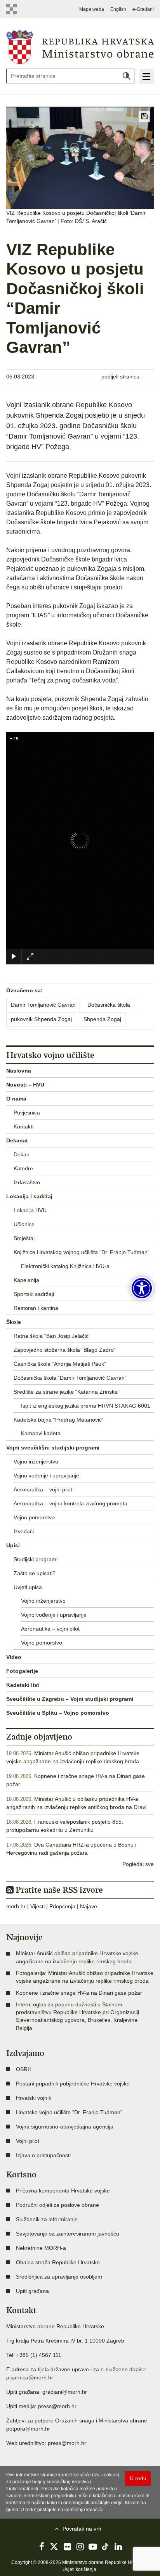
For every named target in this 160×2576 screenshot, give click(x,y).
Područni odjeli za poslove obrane (57, 2205)
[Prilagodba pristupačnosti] (142, 1288)
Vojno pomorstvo (34, 1517)
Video (14, 1657)
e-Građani (143, 9)
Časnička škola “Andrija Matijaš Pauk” (60, 1364)
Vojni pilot (28, 2141)
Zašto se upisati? (35, 1573)
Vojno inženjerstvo (36, 1462)
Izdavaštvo (27, 1182)
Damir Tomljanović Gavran (43, 1005)
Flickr (67, 2547)
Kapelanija (26, 1280)
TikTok (106, 2547)
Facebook (42, 2547)
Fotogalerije (22, 1671)
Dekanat (17, 1140)
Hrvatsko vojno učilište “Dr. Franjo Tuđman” (69, 2112)
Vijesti (37, 1906)
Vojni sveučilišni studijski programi (53, 1448)
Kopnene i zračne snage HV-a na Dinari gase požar (79, 1993)
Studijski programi (36, 1559)
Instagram (80, 2547)
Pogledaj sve (138, 1864)
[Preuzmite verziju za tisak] (144, 117)
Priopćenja (62, 1906)
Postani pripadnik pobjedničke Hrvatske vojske (73, 2084)
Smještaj (24, 1238)
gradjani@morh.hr (65, 2392)
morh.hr (16, 1906)
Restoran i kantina (36, 1308)
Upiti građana (32, 2291)
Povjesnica (27, 1113)
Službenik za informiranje (47, 2219)
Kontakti (23, 1126)
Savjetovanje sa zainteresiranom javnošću (68, 2234)
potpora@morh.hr (28, 2429)
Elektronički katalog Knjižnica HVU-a (65, 1266)
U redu (138, 2478)
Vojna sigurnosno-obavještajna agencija (65, 2127)
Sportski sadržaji (34, 1294)
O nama (16, 1099)
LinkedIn (118, 2547)
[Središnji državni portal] (13, 9)
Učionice (24, 1224)
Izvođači (24, 1531)
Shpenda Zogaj (102, 1019)
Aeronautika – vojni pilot (43, 1489)
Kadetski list (23, 1685)
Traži (127, 76)
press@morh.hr (57, 2406)
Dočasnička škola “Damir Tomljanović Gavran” (70, 1378)
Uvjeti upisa (28, 1587)
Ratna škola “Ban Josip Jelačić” (52, 1336)
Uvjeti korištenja (79, 2569)
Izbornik (146, 76)
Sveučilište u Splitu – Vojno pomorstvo (58, 1713)
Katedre (23, 1168)
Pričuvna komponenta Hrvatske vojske (63, 2191)
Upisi (13, 1545)
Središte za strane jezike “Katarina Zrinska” (67, 1392)
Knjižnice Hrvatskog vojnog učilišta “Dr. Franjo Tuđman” (82, 1252)
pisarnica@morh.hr (30, 2377)
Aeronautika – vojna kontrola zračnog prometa (70, 1503)
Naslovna (19, 1071)
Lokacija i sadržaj (29, 1196)
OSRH (24, 2069)
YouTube (93, 2547)
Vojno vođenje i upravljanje (46, 1475)
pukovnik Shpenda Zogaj (41, 1019)
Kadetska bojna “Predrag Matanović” (59, 1420)
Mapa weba (92, 9)
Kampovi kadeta (41, 1433)
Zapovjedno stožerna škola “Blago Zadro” (65, 1350)
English (118, 9)
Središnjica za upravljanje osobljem (59, 2277)
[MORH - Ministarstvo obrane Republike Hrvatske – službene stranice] (80, 47)
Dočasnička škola (109, 1005)
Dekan (22, 1154)
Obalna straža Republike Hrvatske (58, 2262)
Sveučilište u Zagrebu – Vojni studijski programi (70, 1699)
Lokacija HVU (30, 1210)
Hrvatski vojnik (34, 2098)
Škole (14, 1322)
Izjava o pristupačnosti (43, 2155)
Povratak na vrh (82, 2529)
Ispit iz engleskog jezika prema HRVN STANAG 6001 (86, 1406)
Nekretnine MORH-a (41, 2248)
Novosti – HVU (25, 1085)
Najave (89, 1906)
